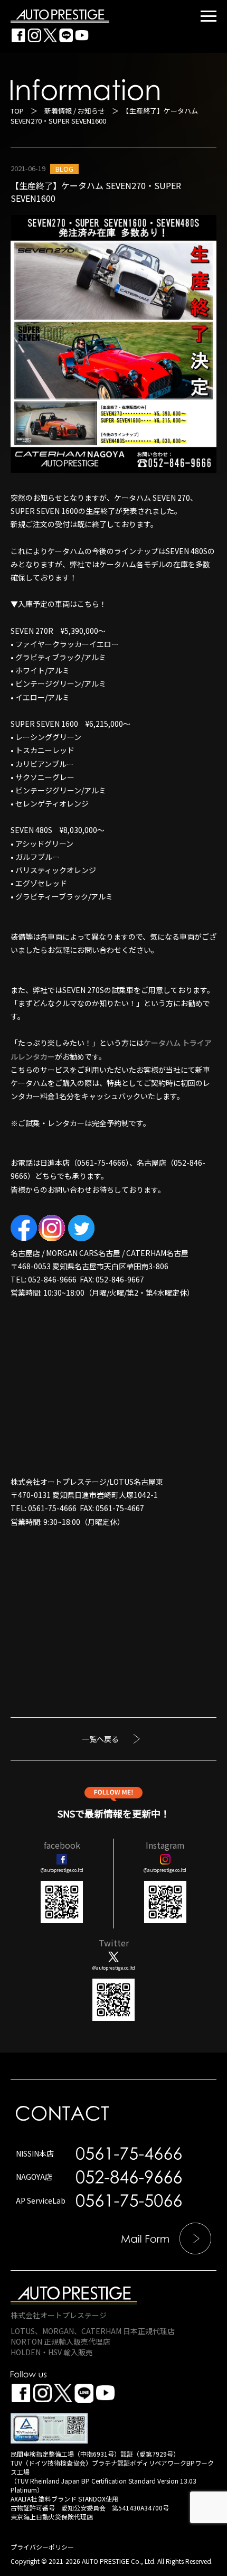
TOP (17, 111)
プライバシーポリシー (42, 2547)
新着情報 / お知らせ (75, 111)
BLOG (64, 169)
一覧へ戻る (100, 1739)
